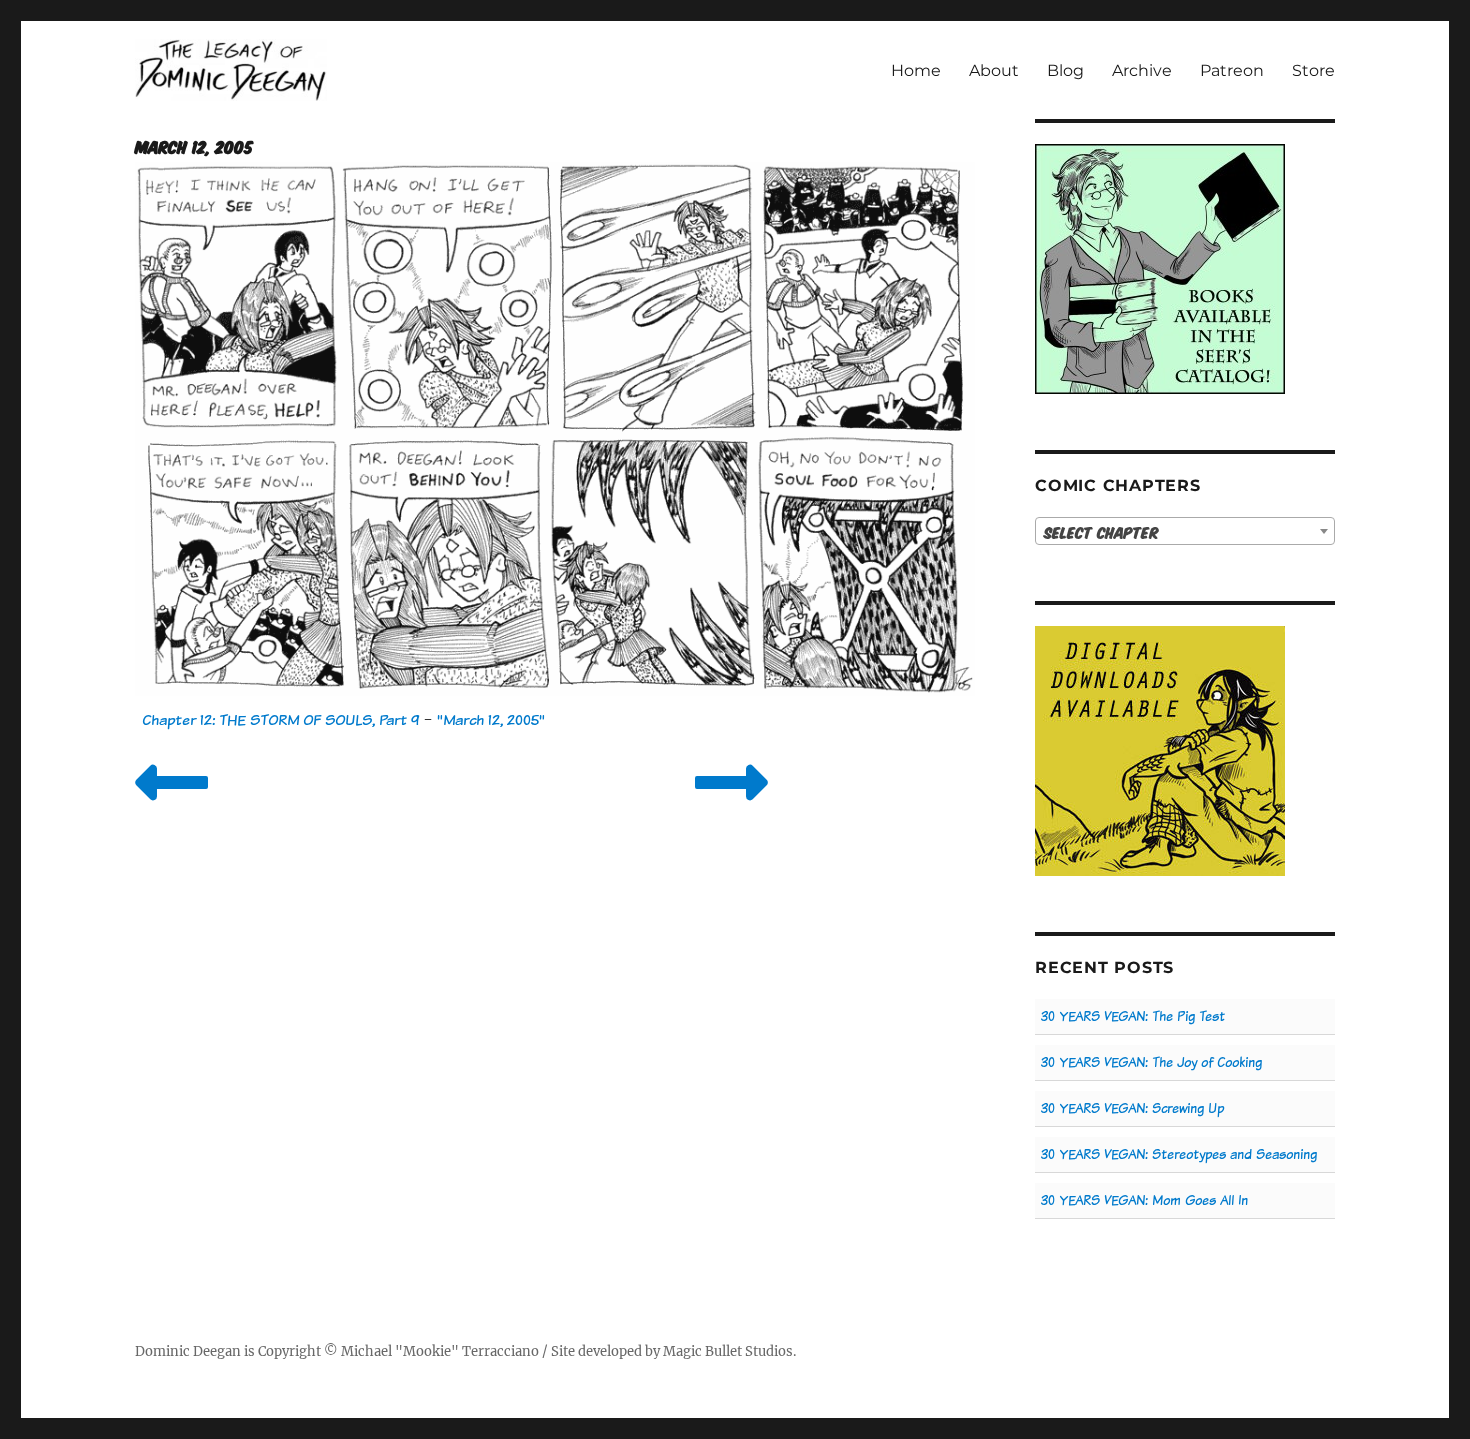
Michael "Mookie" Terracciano (440, 1351)
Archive (1142, 70)
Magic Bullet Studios (728, 1351)
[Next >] (731, 807)
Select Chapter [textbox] (1101, 532)
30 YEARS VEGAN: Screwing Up (1132, 1108)
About (994, 70)
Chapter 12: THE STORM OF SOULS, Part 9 (280, 719)
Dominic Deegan (188, 1351)
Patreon (1232, 70)
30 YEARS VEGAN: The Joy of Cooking (1151, 1062)
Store (1313, 70)
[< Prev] (171, 807)
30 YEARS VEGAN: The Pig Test (1133, 1016)
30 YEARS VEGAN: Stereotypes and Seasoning (1179, 1154)
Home (916, 70)
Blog (1065, 70)
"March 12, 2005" (491, 719)
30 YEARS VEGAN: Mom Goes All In (1144, 1200)
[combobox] (1185, 531)
